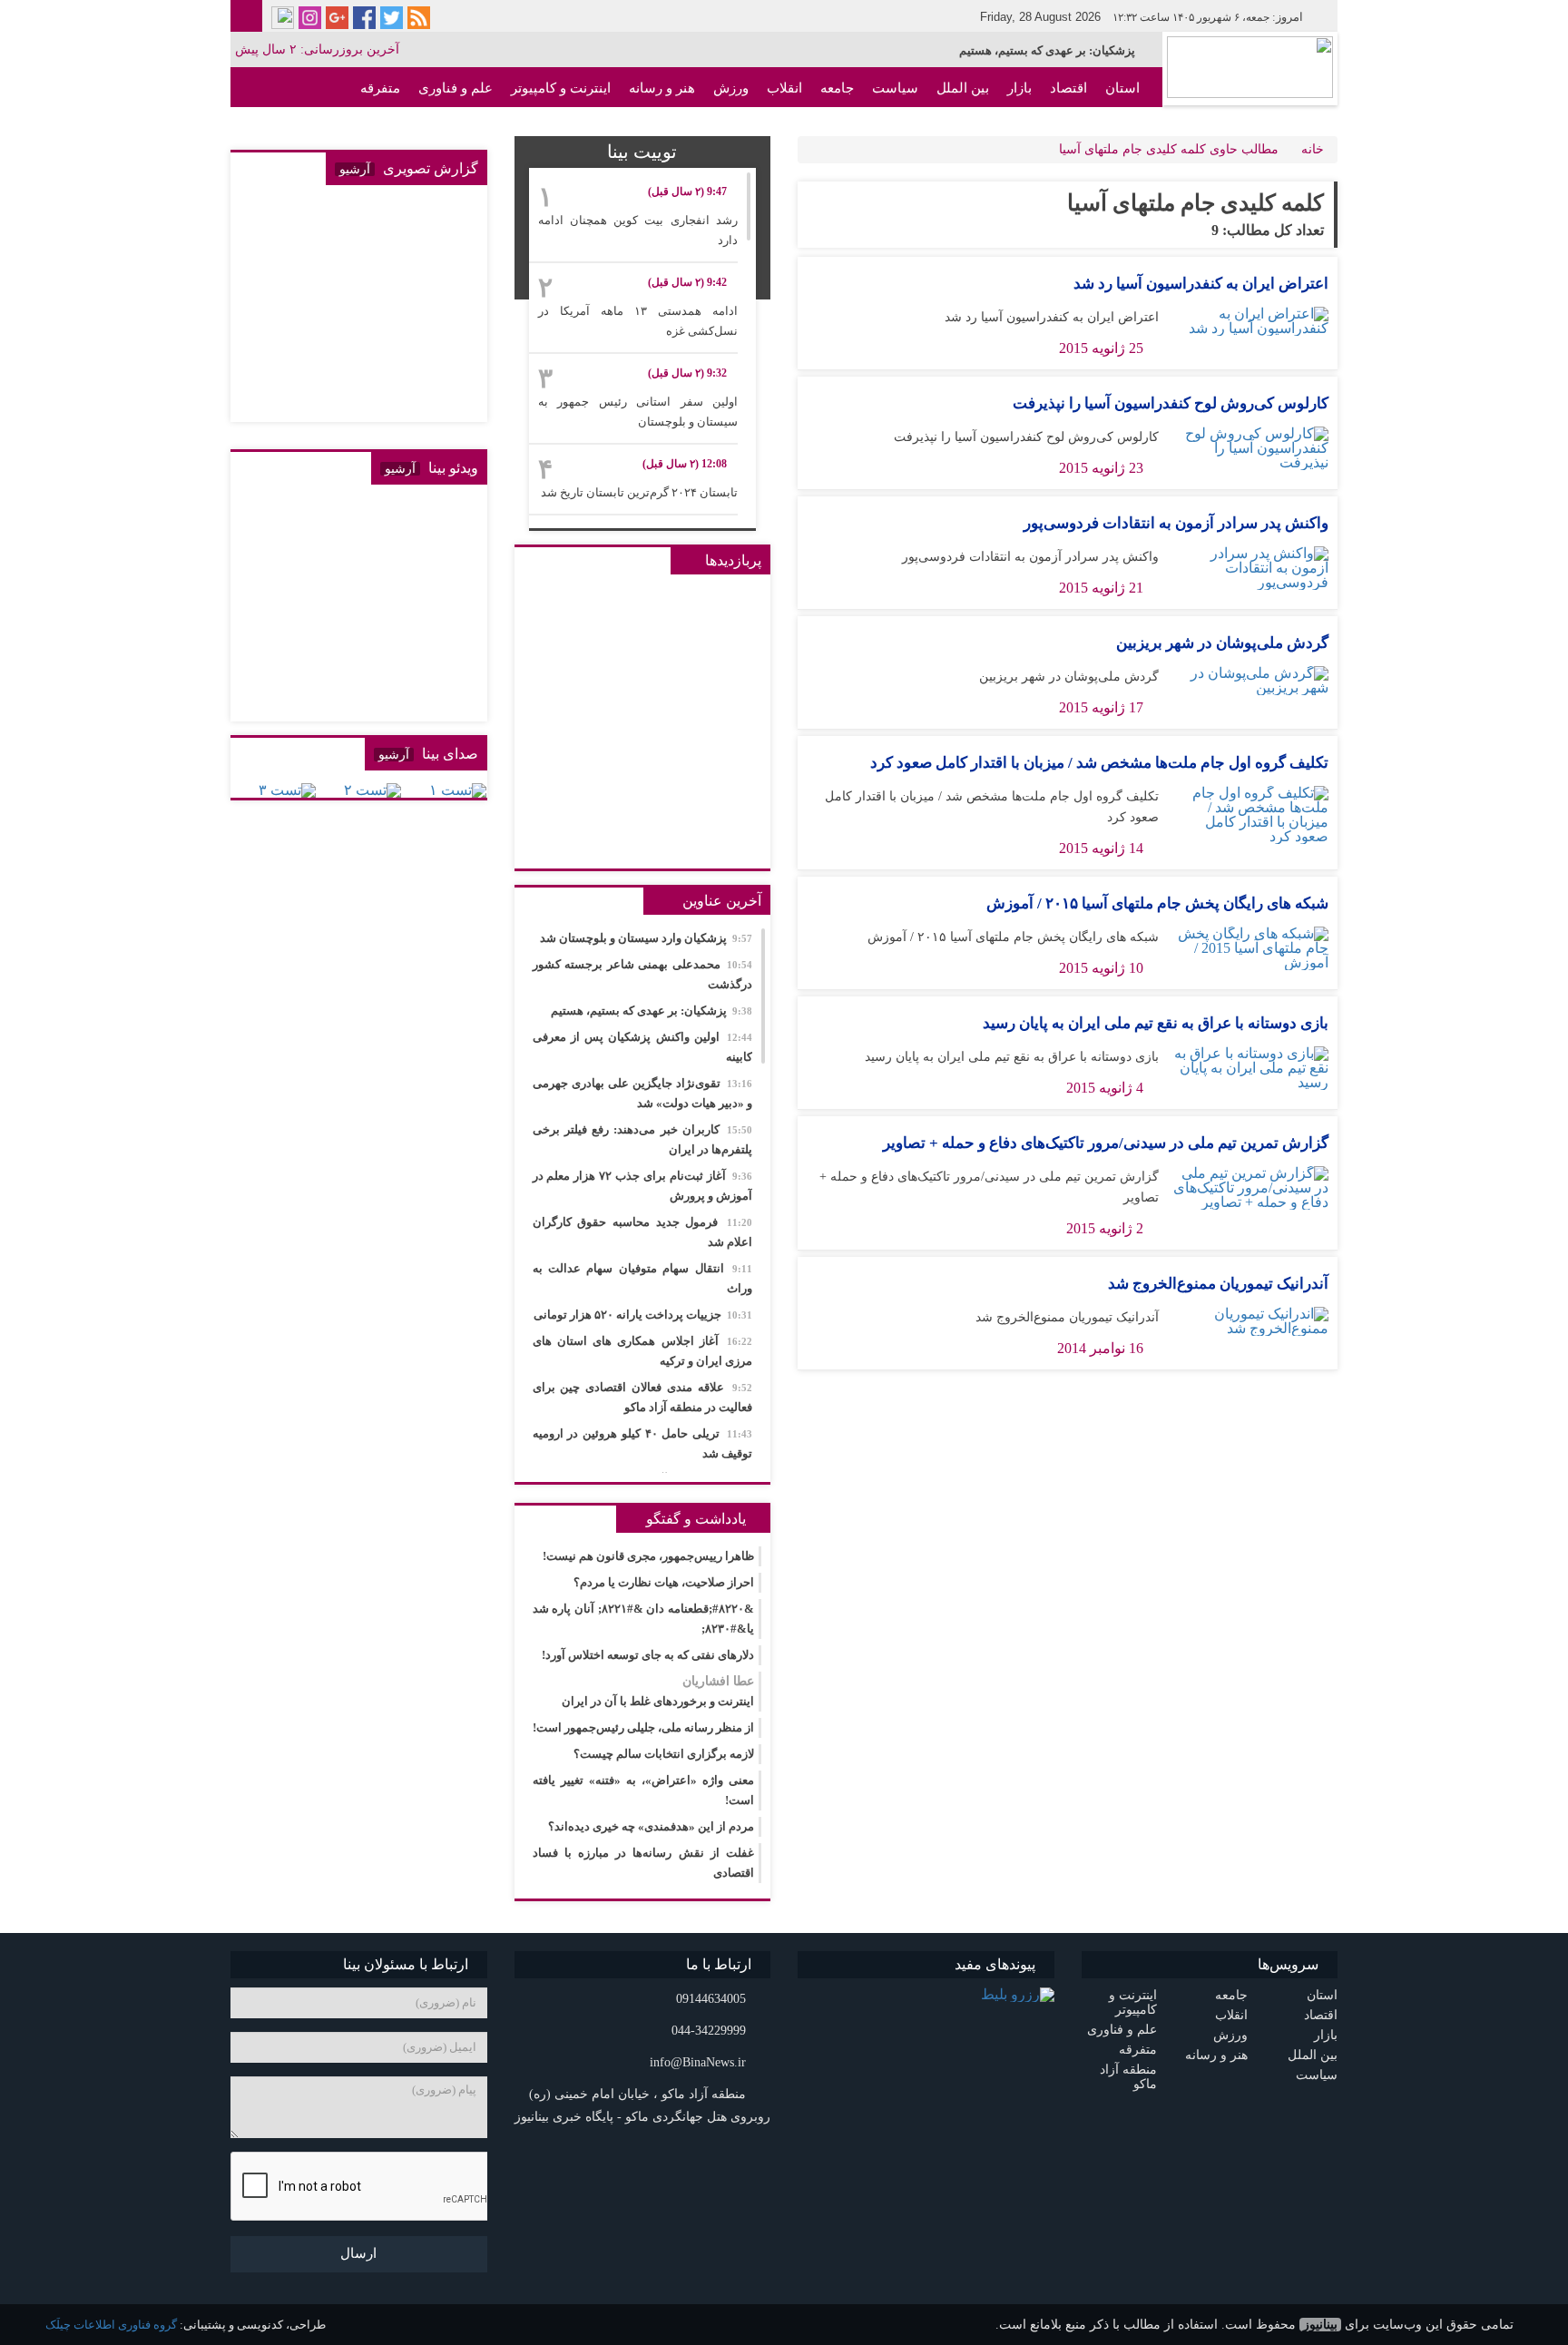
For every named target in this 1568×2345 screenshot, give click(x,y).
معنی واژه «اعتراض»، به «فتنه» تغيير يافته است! (644, 1790)
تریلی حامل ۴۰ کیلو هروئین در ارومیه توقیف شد (643, 1443)
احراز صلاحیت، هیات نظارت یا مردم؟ (664, 1582)
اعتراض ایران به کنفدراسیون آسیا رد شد (1201, 284)
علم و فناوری (456, 88)
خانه (1313, 149)
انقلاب (784, 88)
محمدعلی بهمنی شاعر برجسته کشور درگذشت (643, 974)
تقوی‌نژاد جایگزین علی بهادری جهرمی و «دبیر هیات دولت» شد (643, 1093)
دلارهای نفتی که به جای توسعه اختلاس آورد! (648, 1655)
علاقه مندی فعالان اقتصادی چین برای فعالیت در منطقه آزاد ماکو (643, 1397)
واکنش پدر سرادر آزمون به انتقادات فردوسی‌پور (1176, 523)
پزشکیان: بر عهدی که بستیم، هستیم (1047, 50)
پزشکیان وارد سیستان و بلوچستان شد (646, 938)
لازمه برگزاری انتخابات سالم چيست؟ (664, 1754)
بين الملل (963, 88)
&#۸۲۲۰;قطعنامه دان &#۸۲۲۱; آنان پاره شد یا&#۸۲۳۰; (644, 1619)
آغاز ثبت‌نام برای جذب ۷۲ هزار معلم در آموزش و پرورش (643, 1186)
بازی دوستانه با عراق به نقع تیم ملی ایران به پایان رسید (1156, 1023)
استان (1122, 88)
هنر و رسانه (662, 88)
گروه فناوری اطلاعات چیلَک (111, 2325)
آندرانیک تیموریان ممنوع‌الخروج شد (1218, 1284)
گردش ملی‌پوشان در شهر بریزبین (1222, 643)
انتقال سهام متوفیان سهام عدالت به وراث (643, 1278)
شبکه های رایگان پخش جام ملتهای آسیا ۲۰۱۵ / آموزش (1157, 903)
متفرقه (380, 88)
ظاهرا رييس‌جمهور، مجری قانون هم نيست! (648, 1556)
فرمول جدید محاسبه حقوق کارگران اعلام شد (643, 1232)
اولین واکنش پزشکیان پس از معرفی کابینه (643, 1047)
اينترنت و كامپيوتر (561, 88)
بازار (1019, 88)
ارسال (358, 2253)
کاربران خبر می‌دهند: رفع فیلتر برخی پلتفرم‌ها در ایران (643, 1139)
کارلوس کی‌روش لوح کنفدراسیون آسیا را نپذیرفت (1171, 403)
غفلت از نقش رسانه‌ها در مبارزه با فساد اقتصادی (644, 1863)
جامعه (837, 88)
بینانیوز (1320, 2325)
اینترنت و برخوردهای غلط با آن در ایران (658, 1691)
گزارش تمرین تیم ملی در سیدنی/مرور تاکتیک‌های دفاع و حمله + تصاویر (1106, 1143)
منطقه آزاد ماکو (1095, 128)
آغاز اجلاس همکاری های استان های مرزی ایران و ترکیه (643, 1351)
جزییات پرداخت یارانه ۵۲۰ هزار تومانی (643, 1315)
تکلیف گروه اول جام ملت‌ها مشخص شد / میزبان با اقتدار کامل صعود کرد (1099, 763)
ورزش (731, 88)
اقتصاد (1068, 88)
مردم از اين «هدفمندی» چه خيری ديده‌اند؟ (651, 1826)
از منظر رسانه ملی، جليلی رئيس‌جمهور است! (643, 1727)
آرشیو (355, 169)
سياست (895, 88)
